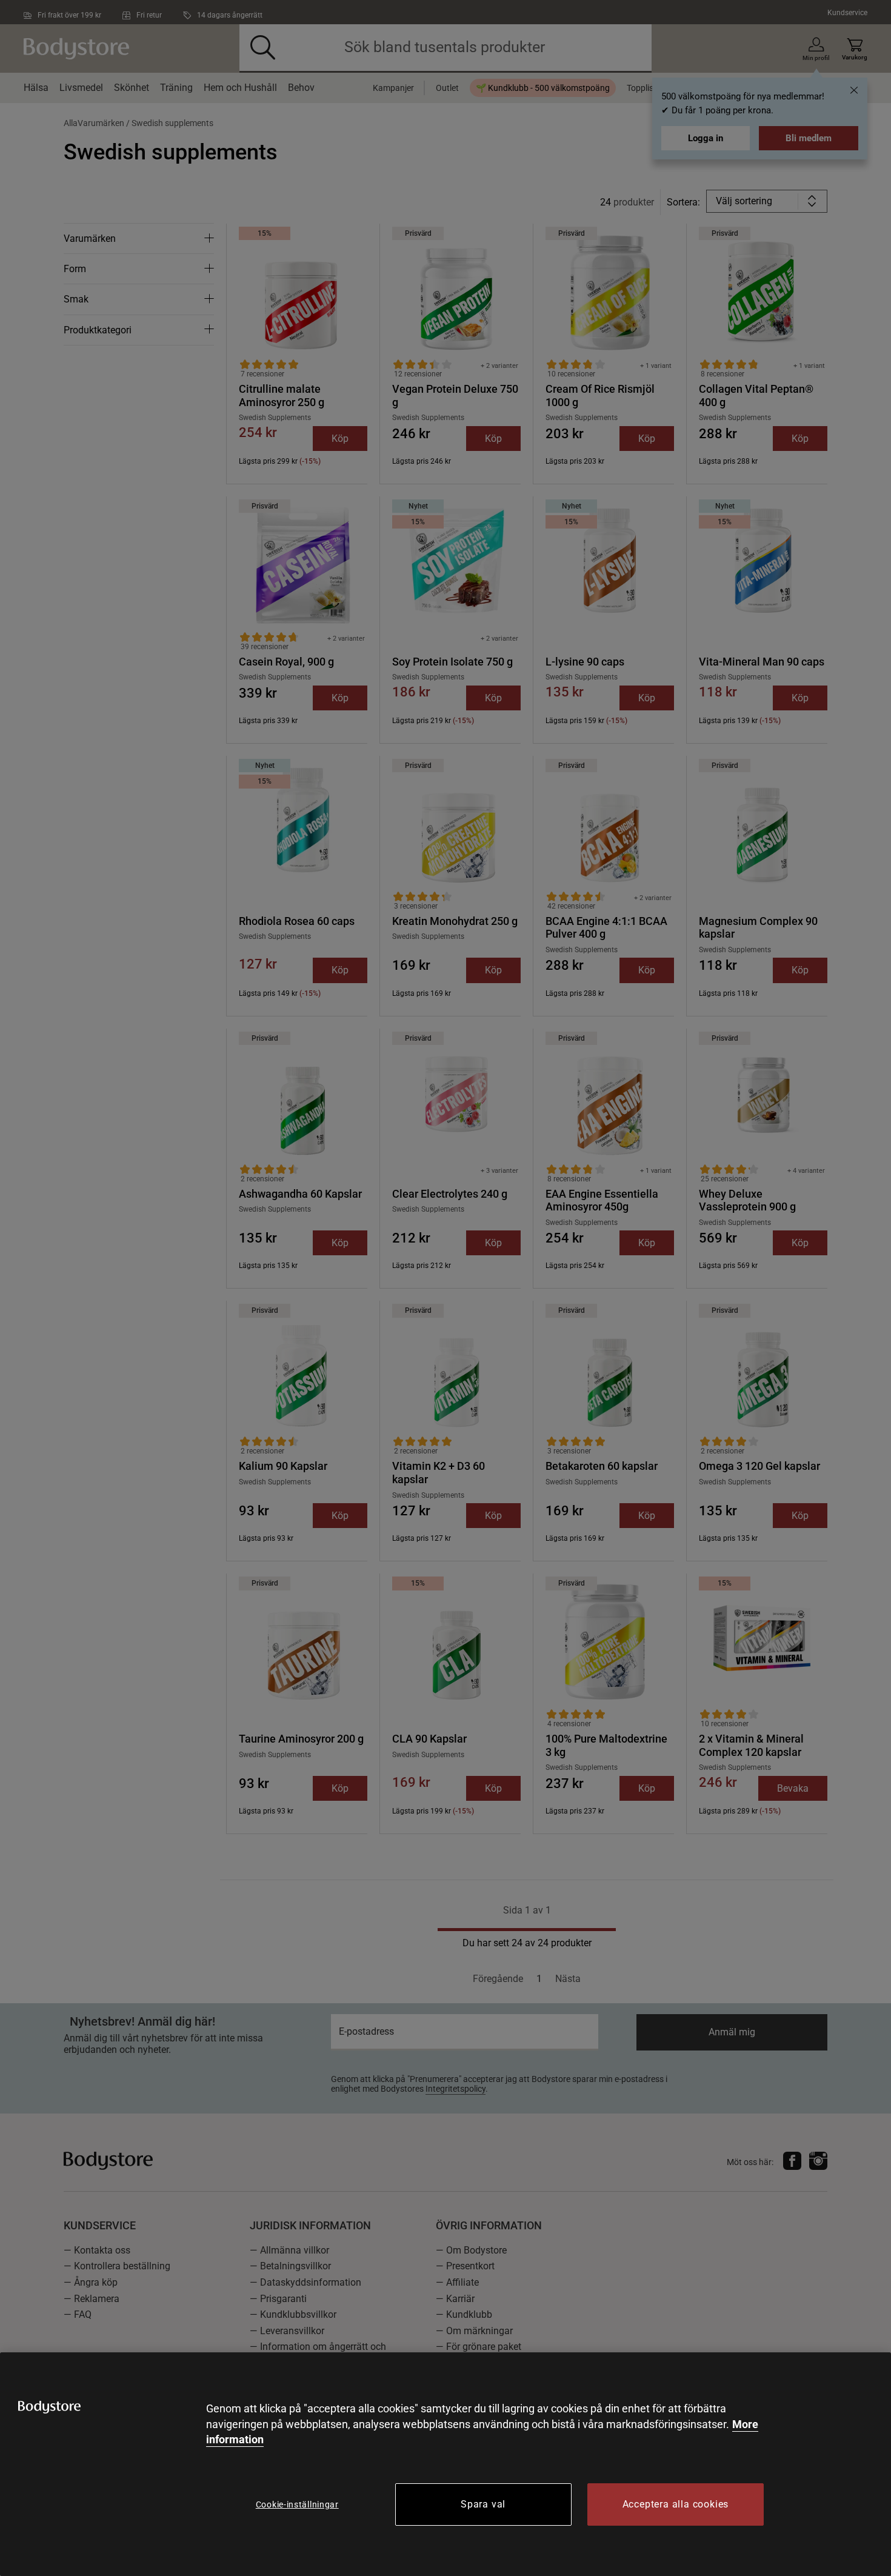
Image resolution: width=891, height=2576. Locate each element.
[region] (446, 2464)
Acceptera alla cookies (676, 2504)
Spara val (483, 2504)
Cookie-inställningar (297, 2504)
